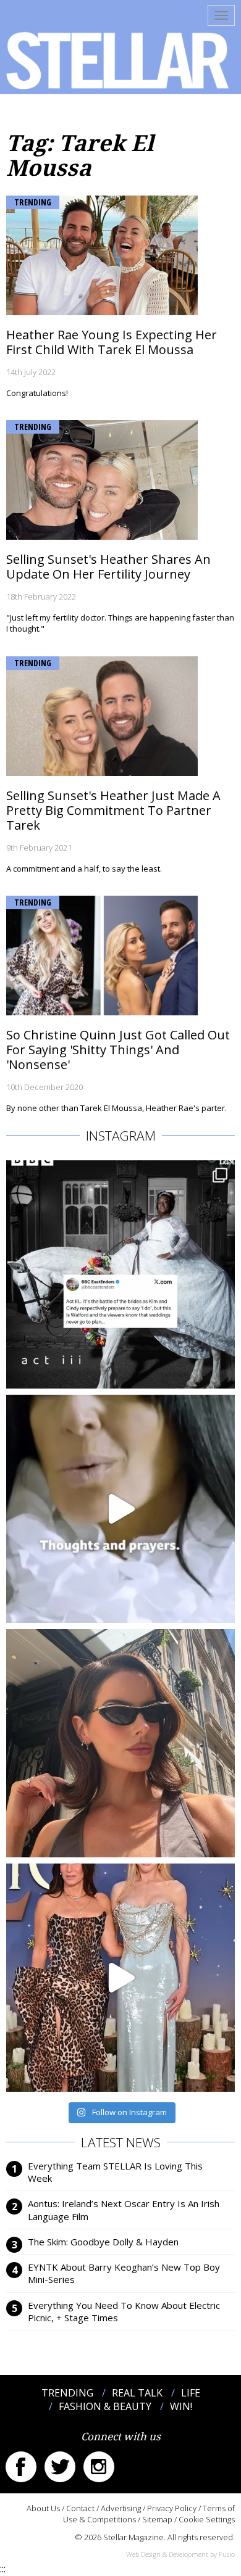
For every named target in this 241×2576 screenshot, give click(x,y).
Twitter (60, 2467)
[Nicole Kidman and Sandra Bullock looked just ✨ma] (120, 1978)
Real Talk (137, 2393)
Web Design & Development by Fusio (180, 2554)
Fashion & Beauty (105, 2406)
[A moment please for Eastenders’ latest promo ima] (120, 1274)
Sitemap (157, 2519)
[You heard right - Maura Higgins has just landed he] (120, 1743)
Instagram (99, 2467)
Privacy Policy (172, 2508)
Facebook (21, 2467)
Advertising (121, 2508)
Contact (80, 2508)
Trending (33, 202)
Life (191, 2393)
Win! (181, 2406)
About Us (43, 2508)
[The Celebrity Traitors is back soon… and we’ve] (120, 1509)
